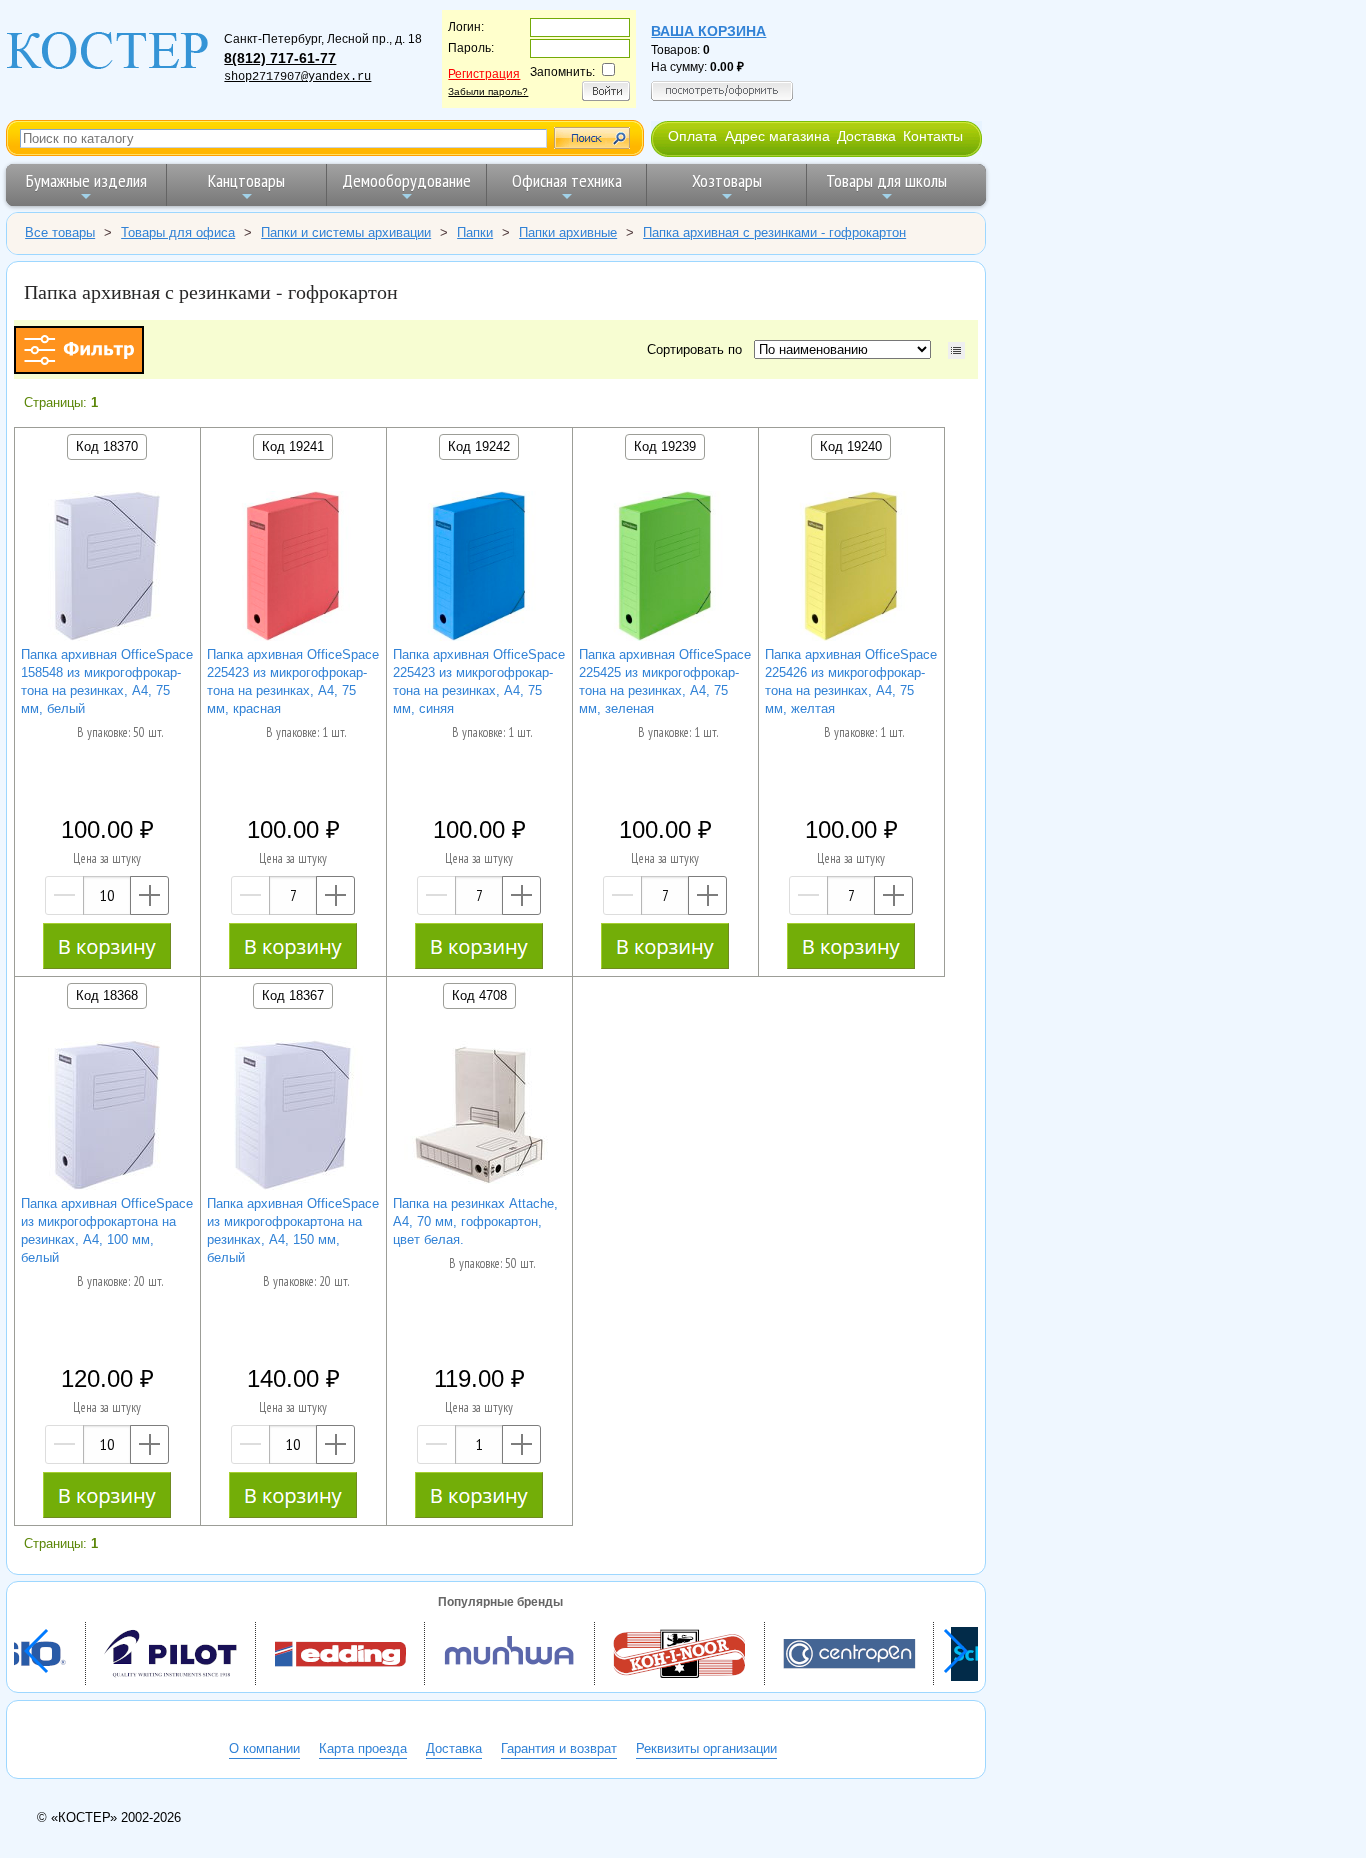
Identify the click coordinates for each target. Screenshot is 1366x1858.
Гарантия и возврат (559, 1748)
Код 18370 (107, 446)
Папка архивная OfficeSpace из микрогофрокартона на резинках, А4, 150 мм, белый (293, 1230)
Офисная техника (567, 180)
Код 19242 (479, 446)
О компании (264, 1748)
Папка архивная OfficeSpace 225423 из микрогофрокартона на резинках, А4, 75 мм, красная (293, 681)
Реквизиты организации (706, 1748)
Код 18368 (107, 995)
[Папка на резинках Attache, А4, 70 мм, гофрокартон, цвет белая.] (479, 1117)
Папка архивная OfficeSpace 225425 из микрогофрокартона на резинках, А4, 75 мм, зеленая (665, 681)
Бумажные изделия (86, 180)
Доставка (866, 136)
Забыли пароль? (488, 91)
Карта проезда (363, 1748)
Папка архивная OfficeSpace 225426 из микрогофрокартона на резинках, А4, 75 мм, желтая (851, 681)
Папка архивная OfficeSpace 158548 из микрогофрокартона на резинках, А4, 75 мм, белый (107, 681)
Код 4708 (479, 995)
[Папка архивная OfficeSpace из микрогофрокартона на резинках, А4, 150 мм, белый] (293, 1117)
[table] (956, 350)
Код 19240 (851, 446)
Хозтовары (727, 180)
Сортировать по (698, 349)
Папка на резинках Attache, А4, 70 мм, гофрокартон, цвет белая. (475, 1221)
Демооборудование (406, 180)
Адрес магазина (777, 136)
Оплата (692, 136)
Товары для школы (886, 180)
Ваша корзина (708, 31)
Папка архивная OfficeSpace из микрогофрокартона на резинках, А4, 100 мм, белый (107, 1230)
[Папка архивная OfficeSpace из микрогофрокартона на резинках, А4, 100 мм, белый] (107, 1117)
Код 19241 (293, 446)
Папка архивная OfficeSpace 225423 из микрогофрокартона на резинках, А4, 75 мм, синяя (479, 681)
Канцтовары (246, 180)
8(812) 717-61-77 (280, 58)
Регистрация (484, 74)
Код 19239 (665, 446)
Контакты (933, 136)
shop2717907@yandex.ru (297, 77)
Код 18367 (293, 995)
